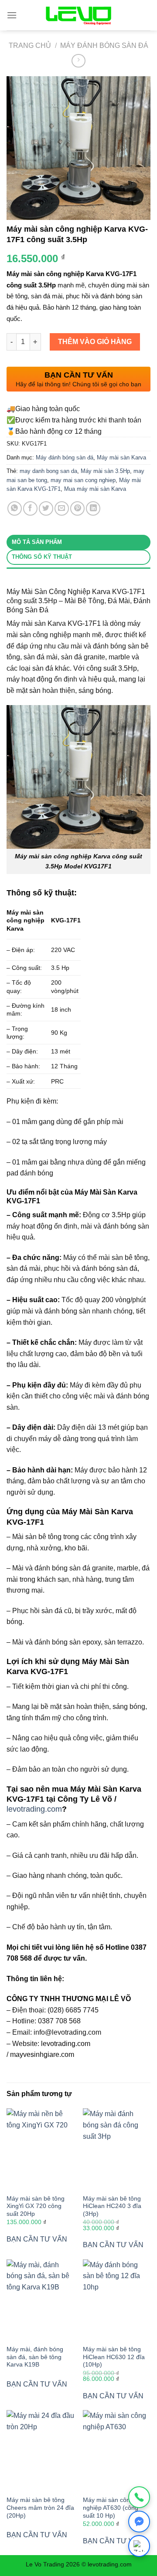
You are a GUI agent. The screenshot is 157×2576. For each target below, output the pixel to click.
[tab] (78, 542)
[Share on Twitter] (46, 508)
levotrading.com (34, 1809)
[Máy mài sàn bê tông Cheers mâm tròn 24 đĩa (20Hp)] (40, 2451)
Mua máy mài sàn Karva (95, 489)
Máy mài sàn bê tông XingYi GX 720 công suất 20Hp (36, 2206)
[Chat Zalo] (139, 2546)
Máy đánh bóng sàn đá (104, 46)
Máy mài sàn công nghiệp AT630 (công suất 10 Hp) (111, 2508)
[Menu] (12, 15)
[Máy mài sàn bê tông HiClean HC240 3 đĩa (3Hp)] (117, 2149)
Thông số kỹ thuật (42, 557)
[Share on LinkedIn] (93, 508)
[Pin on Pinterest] (77, 508)
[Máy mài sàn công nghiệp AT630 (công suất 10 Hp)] (117, 2451)
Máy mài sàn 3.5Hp (105, 471)
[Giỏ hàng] (143, 15)
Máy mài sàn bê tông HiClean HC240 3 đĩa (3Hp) (112, 2206)
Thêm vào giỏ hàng (95, 342)
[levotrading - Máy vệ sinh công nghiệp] (78, 15)
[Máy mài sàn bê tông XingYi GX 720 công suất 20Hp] (40, 2149)
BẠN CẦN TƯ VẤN (37, 2239)
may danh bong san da (48, 471)
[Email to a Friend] (62, 508)
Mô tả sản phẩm (37, 542)
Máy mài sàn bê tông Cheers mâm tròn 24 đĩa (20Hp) (40, 2508)
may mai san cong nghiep (83, 480)
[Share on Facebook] (30, 508)
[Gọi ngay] (139, 2497)
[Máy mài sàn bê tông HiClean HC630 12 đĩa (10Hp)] (117, 2300)
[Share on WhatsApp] (15, 508)
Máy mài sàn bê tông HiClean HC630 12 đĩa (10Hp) (114, 2357)
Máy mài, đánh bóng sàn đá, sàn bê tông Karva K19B (35, 2357)
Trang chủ (30, 46)
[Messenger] (139, 2522)
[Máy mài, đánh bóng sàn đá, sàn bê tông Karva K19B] (40, 2300)
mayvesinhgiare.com (42, 2054)
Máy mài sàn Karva (121, 457)
